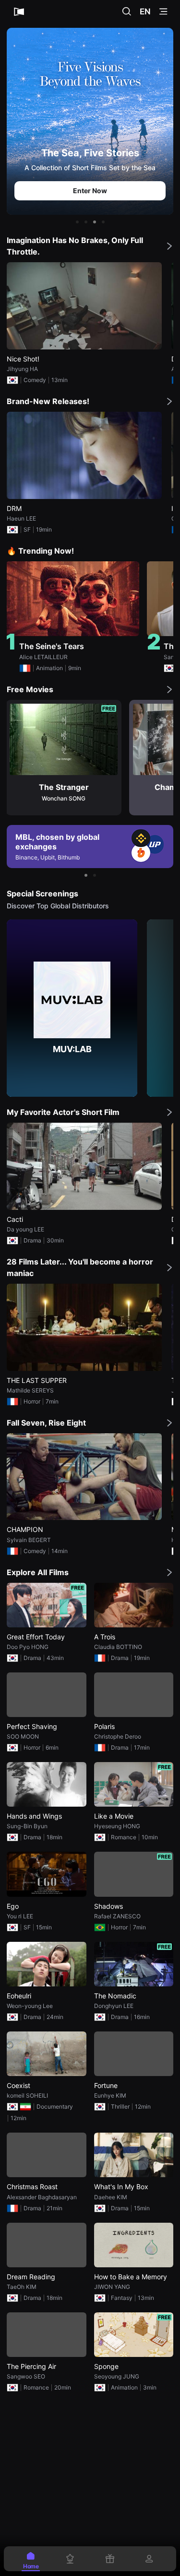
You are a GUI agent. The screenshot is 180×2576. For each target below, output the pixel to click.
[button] (77, 222)
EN (145, 12)
